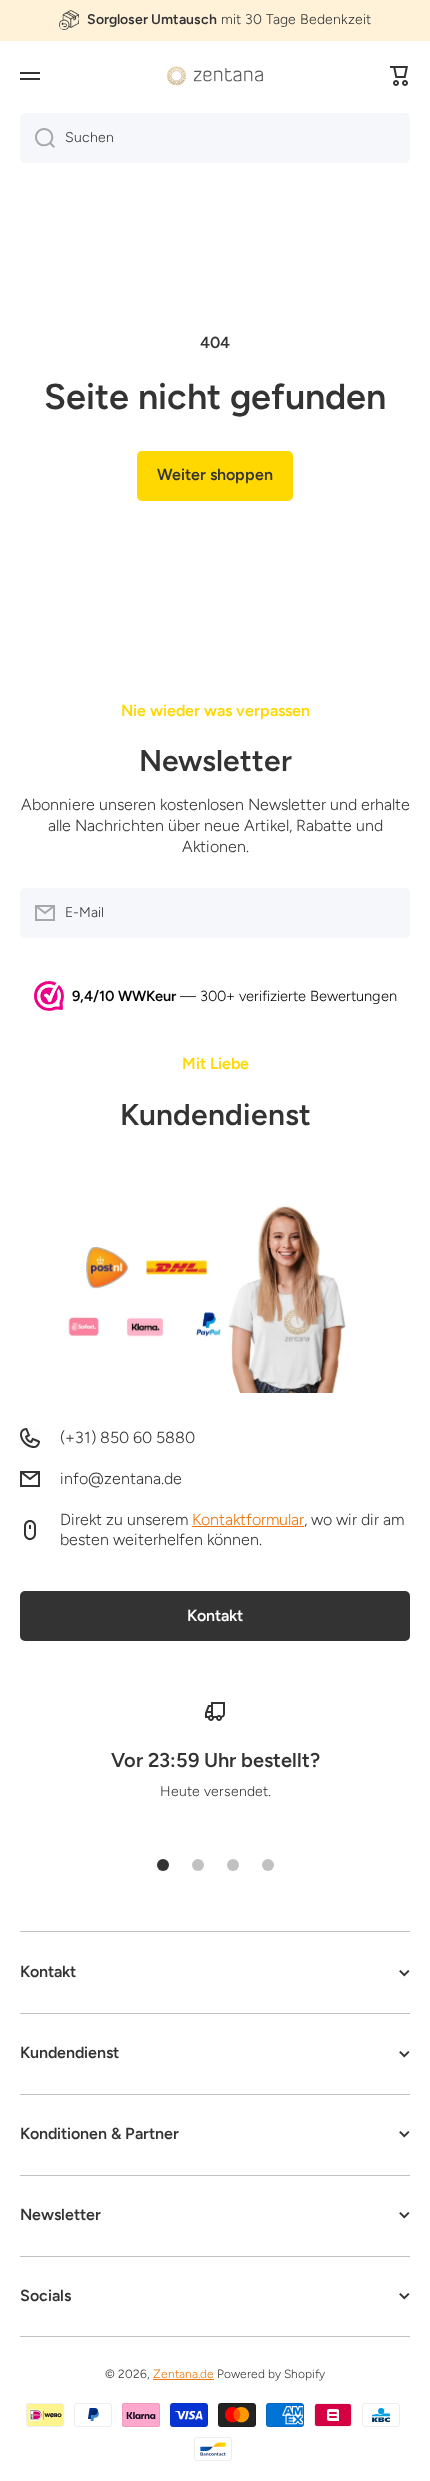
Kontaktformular (248, 1519)
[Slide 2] (198, 1865)
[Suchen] (37, 138)
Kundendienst (215, 1114)
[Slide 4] (268, 1865)
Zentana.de (183, 2374)
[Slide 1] (163, 1865)
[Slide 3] (233, 1865)
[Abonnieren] (385, 913)
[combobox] (215, 138)
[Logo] (215, 76)
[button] (400, 76)
